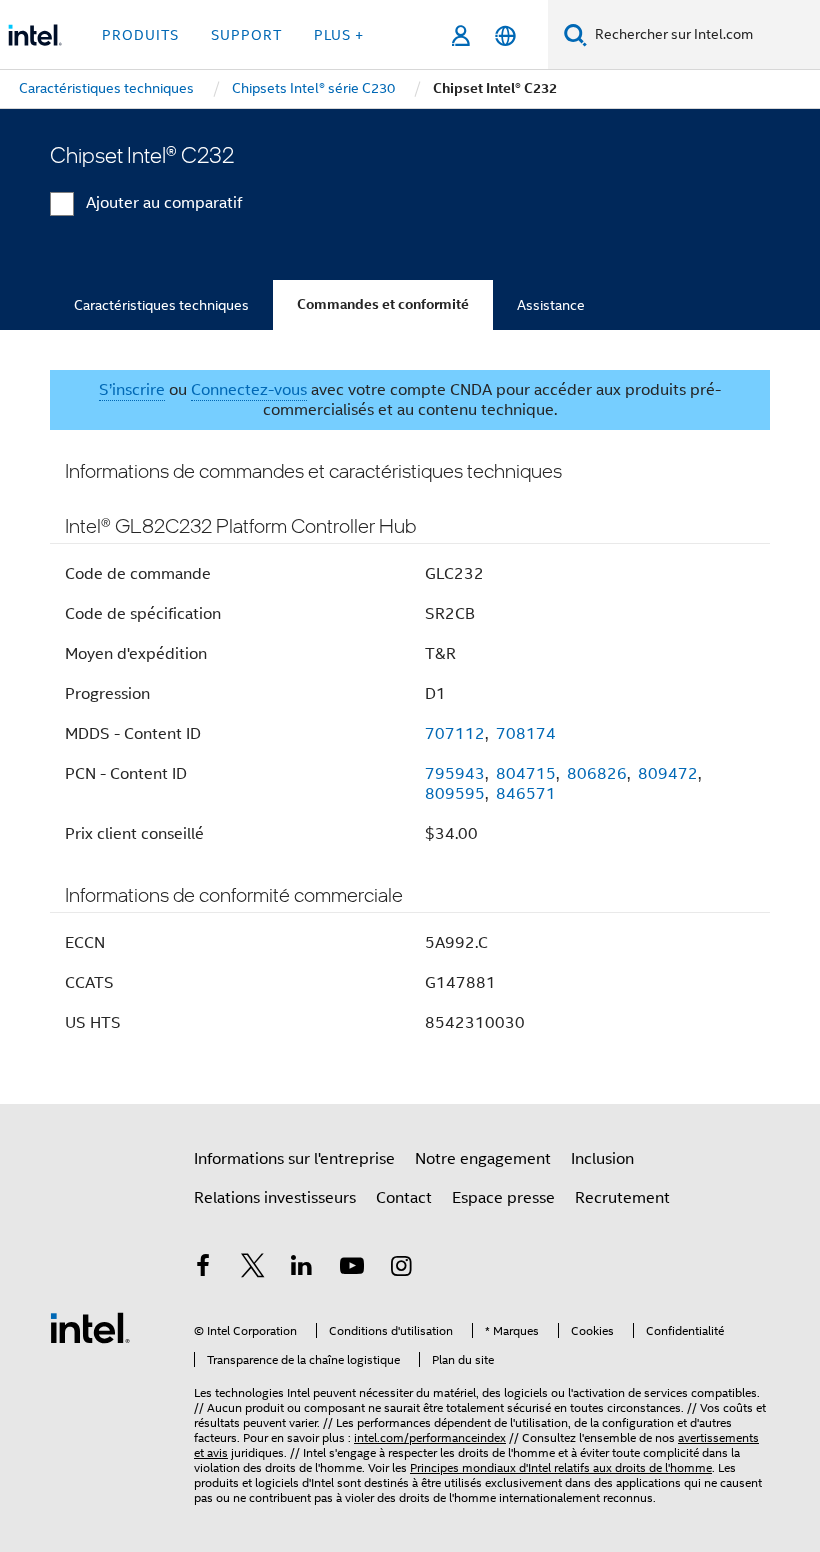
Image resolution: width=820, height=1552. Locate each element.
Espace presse (503, 1198)
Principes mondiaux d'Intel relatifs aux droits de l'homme (561, 1467)
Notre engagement (483, 1159)
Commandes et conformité (383, 304)
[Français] (505, 35)
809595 (455, 794)
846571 (526, 794)
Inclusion (602, 1159)
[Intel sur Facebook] (203, 1269)
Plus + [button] (339, 35)
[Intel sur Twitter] (253, 1269)
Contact (404, 1198)
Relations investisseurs (275, 1198)
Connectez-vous (249, 390)
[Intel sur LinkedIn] (302, 1269)
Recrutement (622, 1198)
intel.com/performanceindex (430, 1437)
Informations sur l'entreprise (294, 1159)
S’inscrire (132, 390)
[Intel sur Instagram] (401, 1269)
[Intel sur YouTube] (352, 1269)
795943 (455, 774)
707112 (455, 734)
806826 (597, 774)
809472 (668, 774)
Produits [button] (140, 35)
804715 (526, 774)
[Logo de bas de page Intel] (90, 1327)
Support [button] (246, 35)
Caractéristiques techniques (161, 305)
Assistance (551, 305)
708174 (526, 734)
